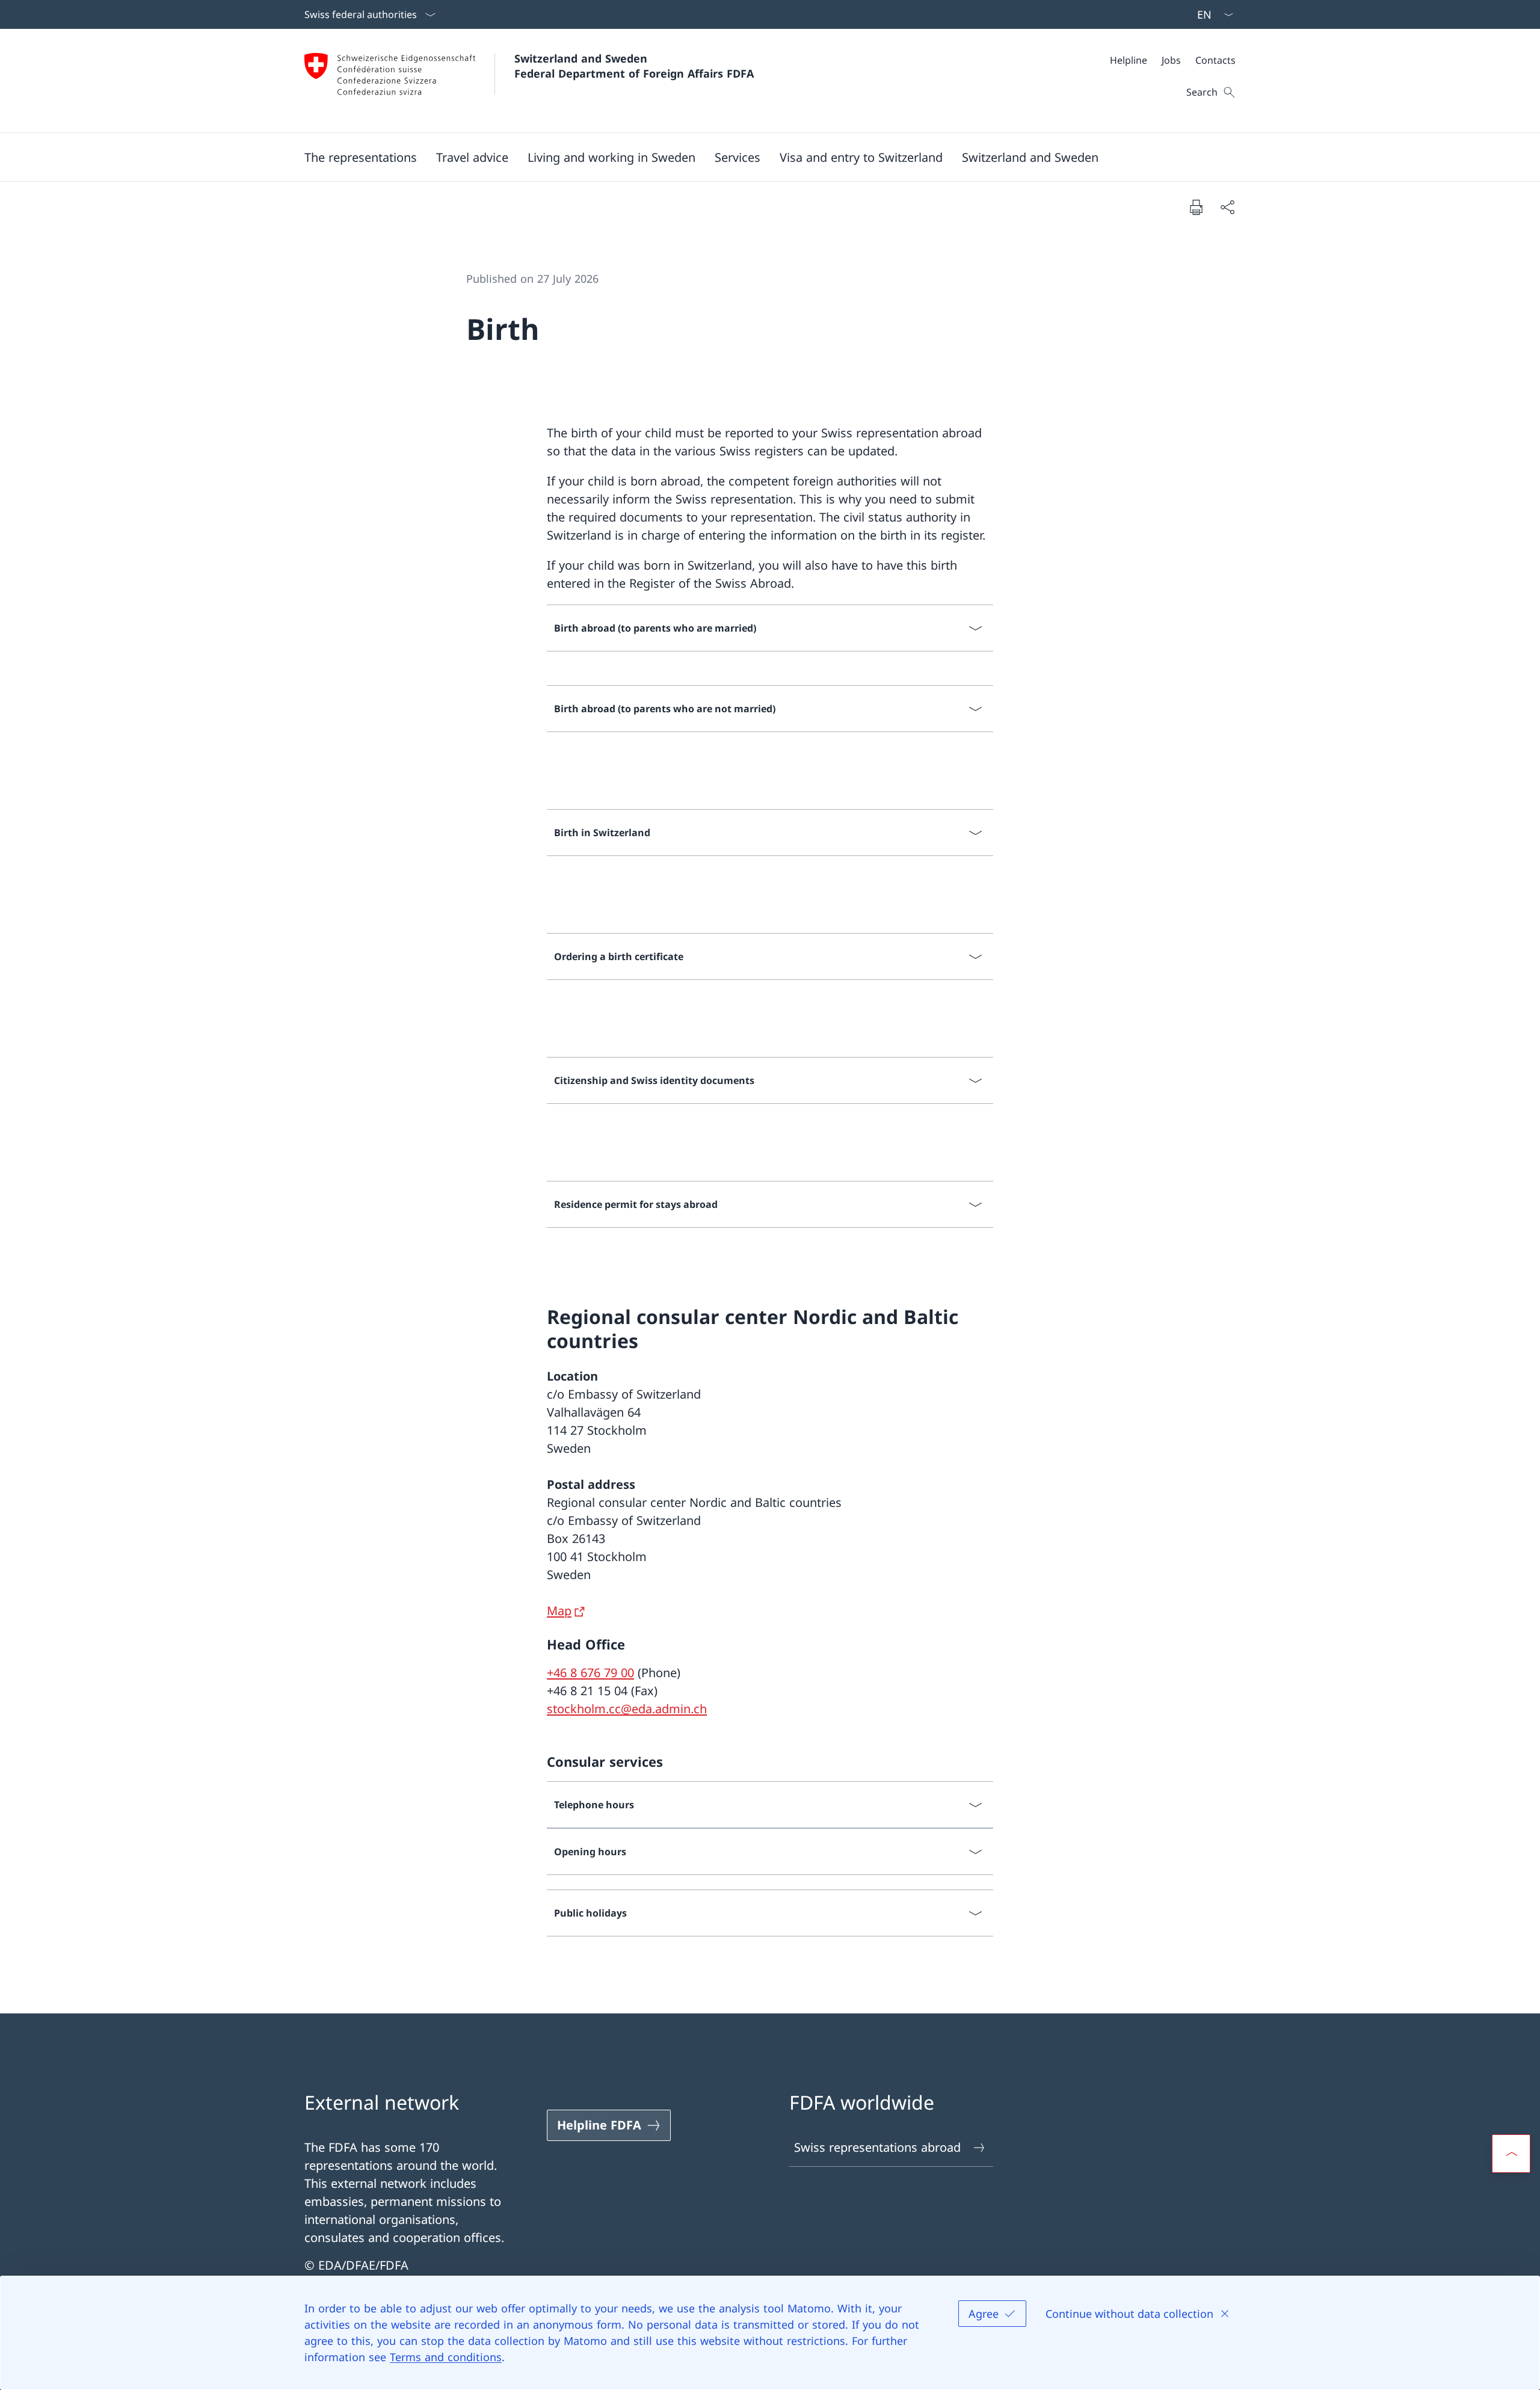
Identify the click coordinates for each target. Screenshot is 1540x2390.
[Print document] (1196, 207)
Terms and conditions (446, 2357)
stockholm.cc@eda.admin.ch (627, 1709)
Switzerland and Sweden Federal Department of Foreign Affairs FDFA (634, 66)
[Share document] (1227, 207)
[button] (361, 157)
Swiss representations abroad (877, 2147)
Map (559, 1611)
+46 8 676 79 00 (590, 1673)
